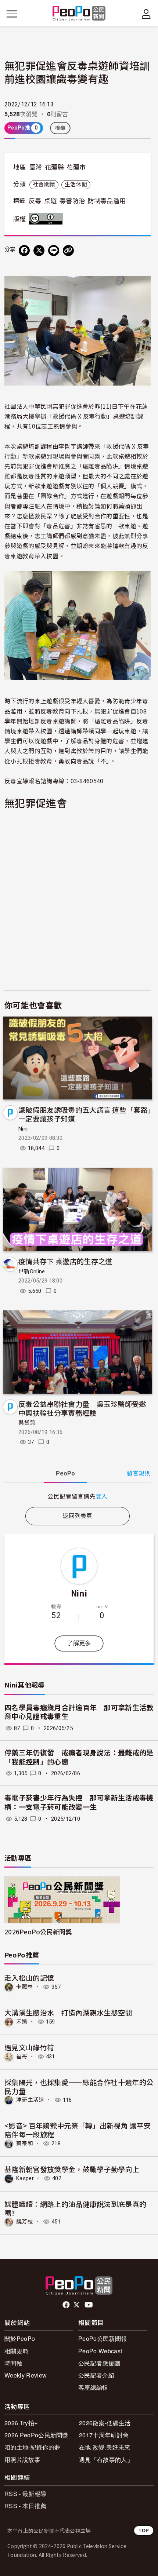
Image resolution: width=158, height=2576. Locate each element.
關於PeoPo (20, 2338)
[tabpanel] (78, 1496)
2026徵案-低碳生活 (105, 2423)
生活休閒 (76, 185)
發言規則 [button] (139, 1473)
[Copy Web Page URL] (68, 251)
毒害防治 (72, 201)
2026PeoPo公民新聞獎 (38, 1932)
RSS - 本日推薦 (25, 2506)
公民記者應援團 (99, 2363)
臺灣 (36, 167)
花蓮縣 (54, 167)
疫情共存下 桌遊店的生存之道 (65, 1261)
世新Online (32, 1271)
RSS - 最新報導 (25, 2494)
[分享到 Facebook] (24, 251)
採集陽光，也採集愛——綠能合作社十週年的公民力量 (79, 2086)
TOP (144, 2530)
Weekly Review (26, 2375)
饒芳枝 (25, 2222)
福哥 (22, 2057)
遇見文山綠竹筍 (29, 2047)
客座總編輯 (93, 2387)
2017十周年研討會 (104, 2435)
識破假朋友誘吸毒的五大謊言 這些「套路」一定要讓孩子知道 (85, 1114)
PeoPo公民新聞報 (103, 2338)
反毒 (35, 201)
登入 (102, 1496)
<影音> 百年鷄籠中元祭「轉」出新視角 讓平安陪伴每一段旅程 (78, 2130)
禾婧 (22, 2022)
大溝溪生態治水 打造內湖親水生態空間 (68, 2012)
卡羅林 (25, 1987)
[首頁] (79, 14)
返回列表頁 (78, 1516)
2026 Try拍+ (21, 2423)
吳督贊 (27, 1423)
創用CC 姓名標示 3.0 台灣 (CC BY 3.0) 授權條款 (47, 219)
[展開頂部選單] (146, 14)
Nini (23, 1129)
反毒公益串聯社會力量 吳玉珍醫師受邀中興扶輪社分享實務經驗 (82, 1408)
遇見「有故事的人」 (106, 2460)
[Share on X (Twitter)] (39, 251)
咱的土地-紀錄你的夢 (32, 2447)
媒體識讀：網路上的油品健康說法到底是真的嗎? (75, 2208)
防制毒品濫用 (107, 201)
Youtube (89, 2305)
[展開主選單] (12, 14)
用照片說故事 (22, 2460)
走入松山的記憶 (29, 1977)
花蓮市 (76, 167)
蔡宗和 (25, 2143)
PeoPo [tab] (65, 1473)
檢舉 (60, 128)
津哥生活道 (30, 2100)
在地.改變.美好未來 (105, 2447)
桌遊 (51, 201)
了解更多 (79, 1643)
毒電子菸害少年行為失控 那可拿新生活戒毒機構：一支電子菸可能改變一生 (79, 1803)
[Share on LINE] (54, 251)
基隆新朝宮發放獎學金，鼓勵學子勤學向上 (72, 2169)
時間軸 (13, 2363)
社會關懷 (44, 185)
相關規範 (16, 2351)
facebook (67, 2305)
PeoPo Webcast (100, 2351)
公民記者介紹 (96, 2375)
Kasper (25, 2178)
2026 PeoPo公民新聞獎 (36, 2435)
